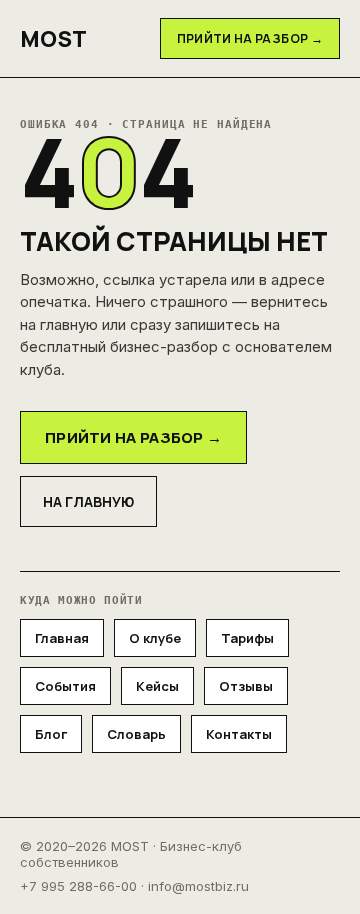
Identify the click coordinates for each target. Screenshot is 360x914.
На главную (88, 501)
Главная (62, 638)
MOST (54, 39)
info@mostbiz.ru (198, 886)
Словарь (136, 734)
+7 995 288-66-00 (78, 886)
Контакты (239, 734)
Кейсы (157, 686)
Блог (51, 734)
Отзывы (246, 686)
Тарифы (247, 638)
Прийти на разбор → (250, 38)
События (65, 686)
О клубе (155, 638)
